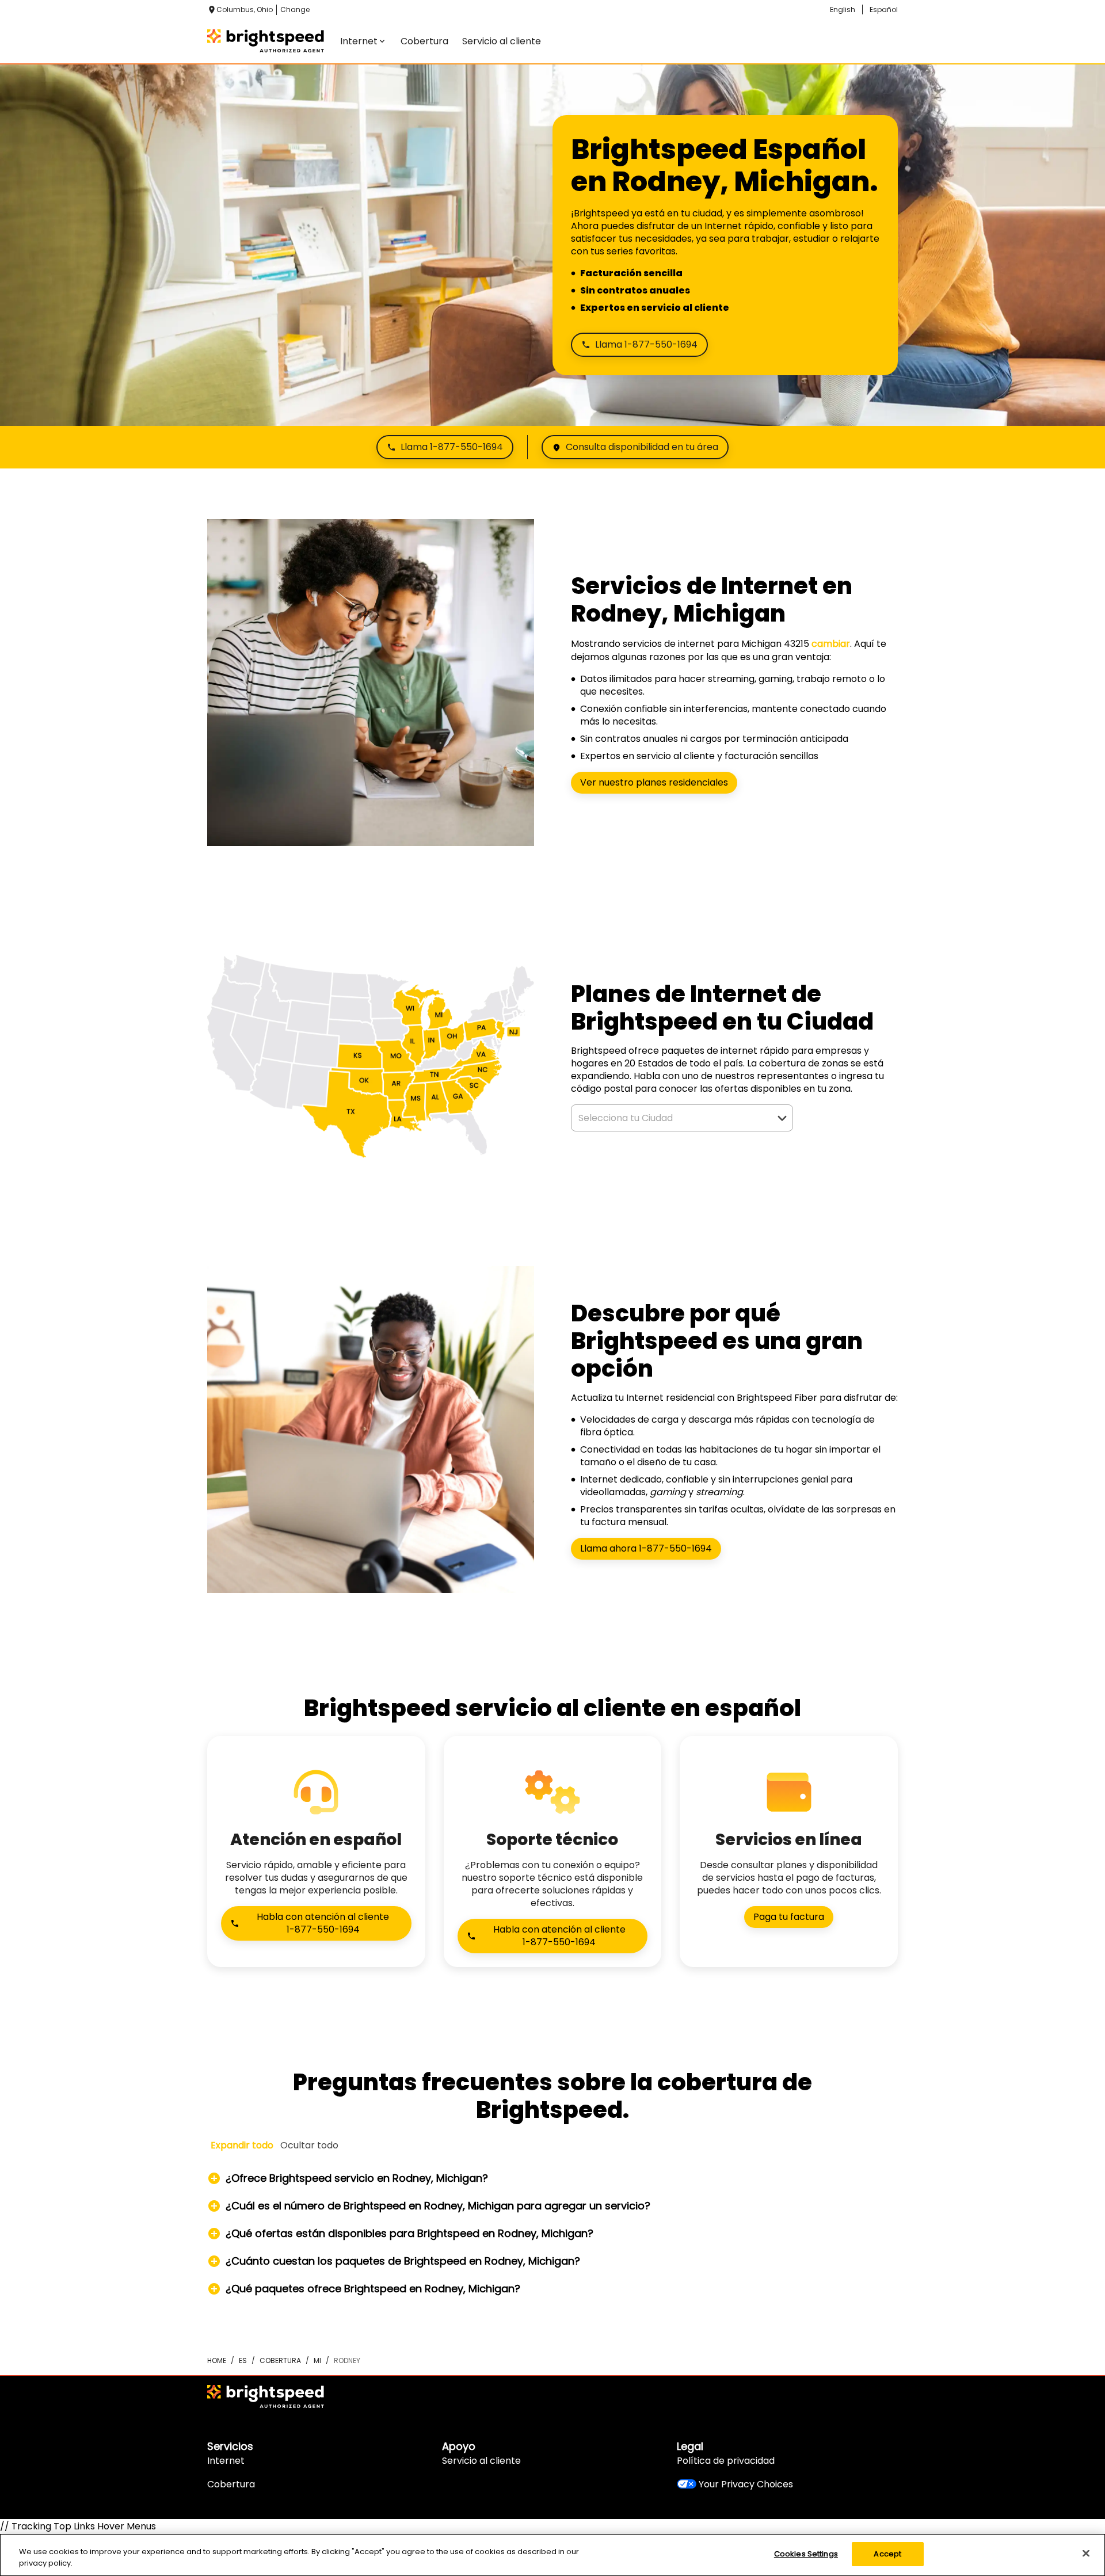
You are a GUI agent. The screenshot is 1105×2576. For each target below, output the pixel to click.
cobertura (280, 2360)
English (843, 9)
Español (884, 9)
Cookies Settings (806, 2554)
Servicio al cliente (481, 2461)
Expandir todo (242, 2145)
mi (317, 2360)
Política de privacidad (726, 2461)
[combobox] (669, 1118)
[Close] (1086, 2553)
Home (217, 2360)
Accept (887, 2554)
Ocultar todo (309, 2145)
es (243, 2360)
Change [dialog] (295, 9)
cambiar (831, 644)
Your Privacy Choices (746, 2484)
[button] (782, 1118)
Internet (226, 2461)
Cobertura (231, 2484)
